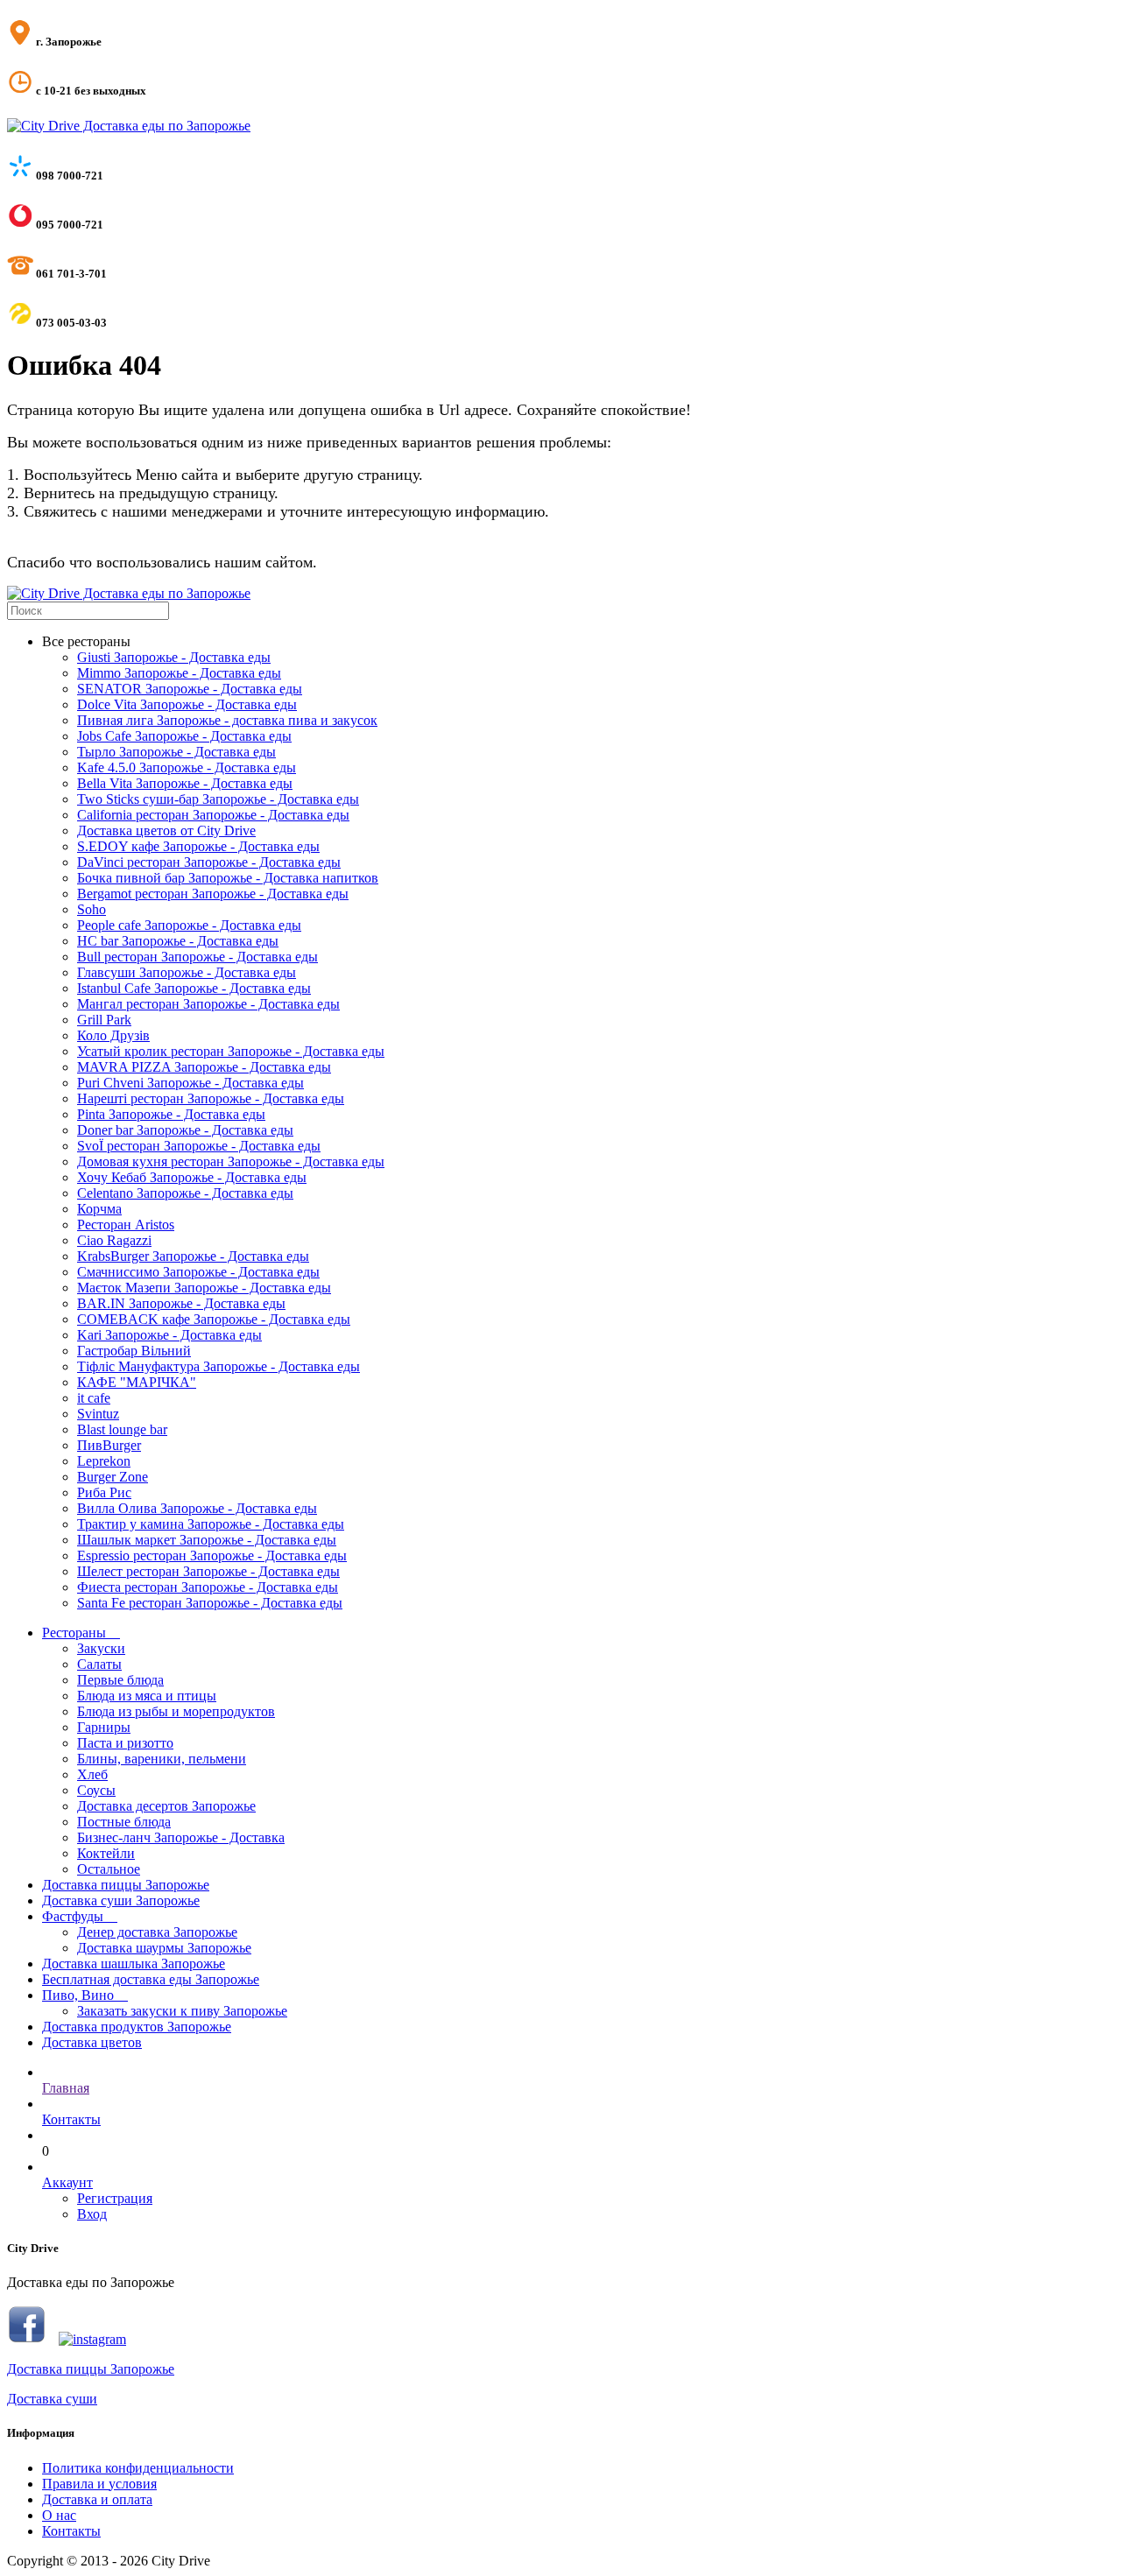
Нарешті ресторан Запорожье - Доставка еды (211, 1098)
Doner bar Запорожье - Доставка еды (185, 1130)
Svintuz (98, 1414)
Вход (92, 2214)
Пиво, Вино (85, 1995)
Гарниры (104, 1727)
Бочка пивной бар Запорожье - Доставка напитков (228, 878)
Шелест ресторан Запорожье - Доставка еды (208, 1571)
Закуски (101, 1648)
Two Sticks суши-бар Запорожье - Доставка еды (218, 799)
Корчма (99, 1209)
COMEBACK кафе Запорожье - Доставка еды (214, 1319)
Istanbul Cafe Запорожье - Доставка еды (194, 988)
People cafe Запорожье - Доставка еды (189, 925)
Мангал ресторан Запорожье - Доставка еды (208, 1004)
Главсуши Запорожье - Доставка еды (187, 972)
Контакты (71, 2531)
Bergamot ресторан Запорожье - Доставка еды (213, 894)
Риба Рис (104, 1492)
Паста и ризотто (125, 1743)
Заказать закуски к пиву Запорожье (182, 2011)
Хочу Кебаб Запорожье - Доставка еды (192, 1177)
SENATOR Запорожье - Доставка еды (190, 689)
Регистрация (115, 2198)
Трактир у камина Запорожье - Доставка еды (211, 1524)
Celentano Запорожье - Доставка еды (185, 1193)
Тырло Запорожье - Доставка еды (176, 752)
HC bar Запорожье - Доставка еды (178, 941)
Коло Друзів (113, 1035)
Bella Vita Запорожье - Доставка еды (185, 783)
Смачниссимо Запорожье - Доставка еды (198, 1272)
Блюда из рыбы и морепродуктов (176, 1711)
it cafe (94, 1398)
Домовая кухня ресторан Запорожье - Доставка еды (231, 1161)
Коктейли (106, 1853)
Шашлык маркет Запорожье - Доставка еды (207, 1540)
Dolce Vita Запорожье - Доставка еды (187, 704)
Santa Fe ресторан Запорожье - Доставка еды (210, 1603)
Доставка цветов (92, 2042)
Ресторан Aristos (126, 1225)
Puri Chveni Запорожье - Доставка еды (190, 1083)
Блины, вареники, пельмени (162, 1759)
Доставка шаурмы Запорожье (164, 1948)
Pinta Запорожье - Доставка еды (171, 1114)
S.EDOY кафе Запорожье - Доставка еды (198, 846)
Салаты (99, 1664)
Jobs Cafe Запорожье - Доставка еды (184, 736)
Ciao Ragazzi (114, 1240)
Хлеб (92, 1774)
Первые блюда (120, 1680)
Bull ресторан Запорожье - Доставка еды (197, 957)
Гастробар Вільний (134, 1351)
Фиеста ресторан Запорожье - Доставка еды (208, 1587)
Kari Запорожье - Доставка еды (169, 1335)
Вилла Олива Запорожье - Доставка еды (197, 1508)
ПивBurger (109, 1445)
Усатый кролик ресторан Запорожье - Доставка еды (231, 1051)
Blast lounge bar (122, 1429)
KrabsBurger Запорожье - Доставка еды (193, 1256)
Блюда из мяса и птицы (147, 1696)
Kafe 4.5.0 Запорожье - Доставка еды (187, 767)
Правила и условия (99, 2484)
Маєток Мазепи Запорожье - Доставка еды (204, 1288)
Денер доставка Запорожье (157, 1932)
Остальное (109, 1869)
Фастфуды (80, 1916)
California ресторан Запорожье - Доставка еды (213, 815)
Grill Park (104, 1020)
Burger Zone (113, 1477)
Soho (92, 909)
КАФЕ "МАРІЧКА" (137, 1382)
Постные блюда (124, 1822)
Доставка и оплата (97, 2499)
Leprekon (104, 1461)
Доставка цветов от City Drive (166, 831)
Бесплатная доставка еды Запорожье (151, 1979)
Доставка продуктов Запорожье (137, 2027)
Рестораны (81, 1633)
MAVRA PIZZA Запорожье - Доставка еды (204, 1067)
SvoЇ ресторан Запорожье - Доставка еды (199, 1146)
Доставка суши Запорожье (121, 1900)
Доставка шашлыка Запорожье (134, 1964)
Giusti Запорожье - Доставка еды (174, 657)
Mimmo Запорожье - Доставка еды (179, 673)
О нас (59, 2515)
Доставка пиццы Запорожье (126, 1885)
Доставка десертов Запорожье (166, 1806)
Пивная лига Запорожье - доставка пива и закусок (227, 720)
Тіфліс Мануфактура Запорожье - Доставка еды (219, 1366)
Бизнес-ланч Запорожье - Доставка (181, 1837)
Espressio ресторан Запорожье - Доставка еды (212, 1555)
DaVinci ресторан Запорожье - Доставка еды (209, 862)
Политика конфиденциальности (138, 2468)
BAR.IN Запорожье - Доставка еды (181, 1303)
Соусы (96, 1790)
